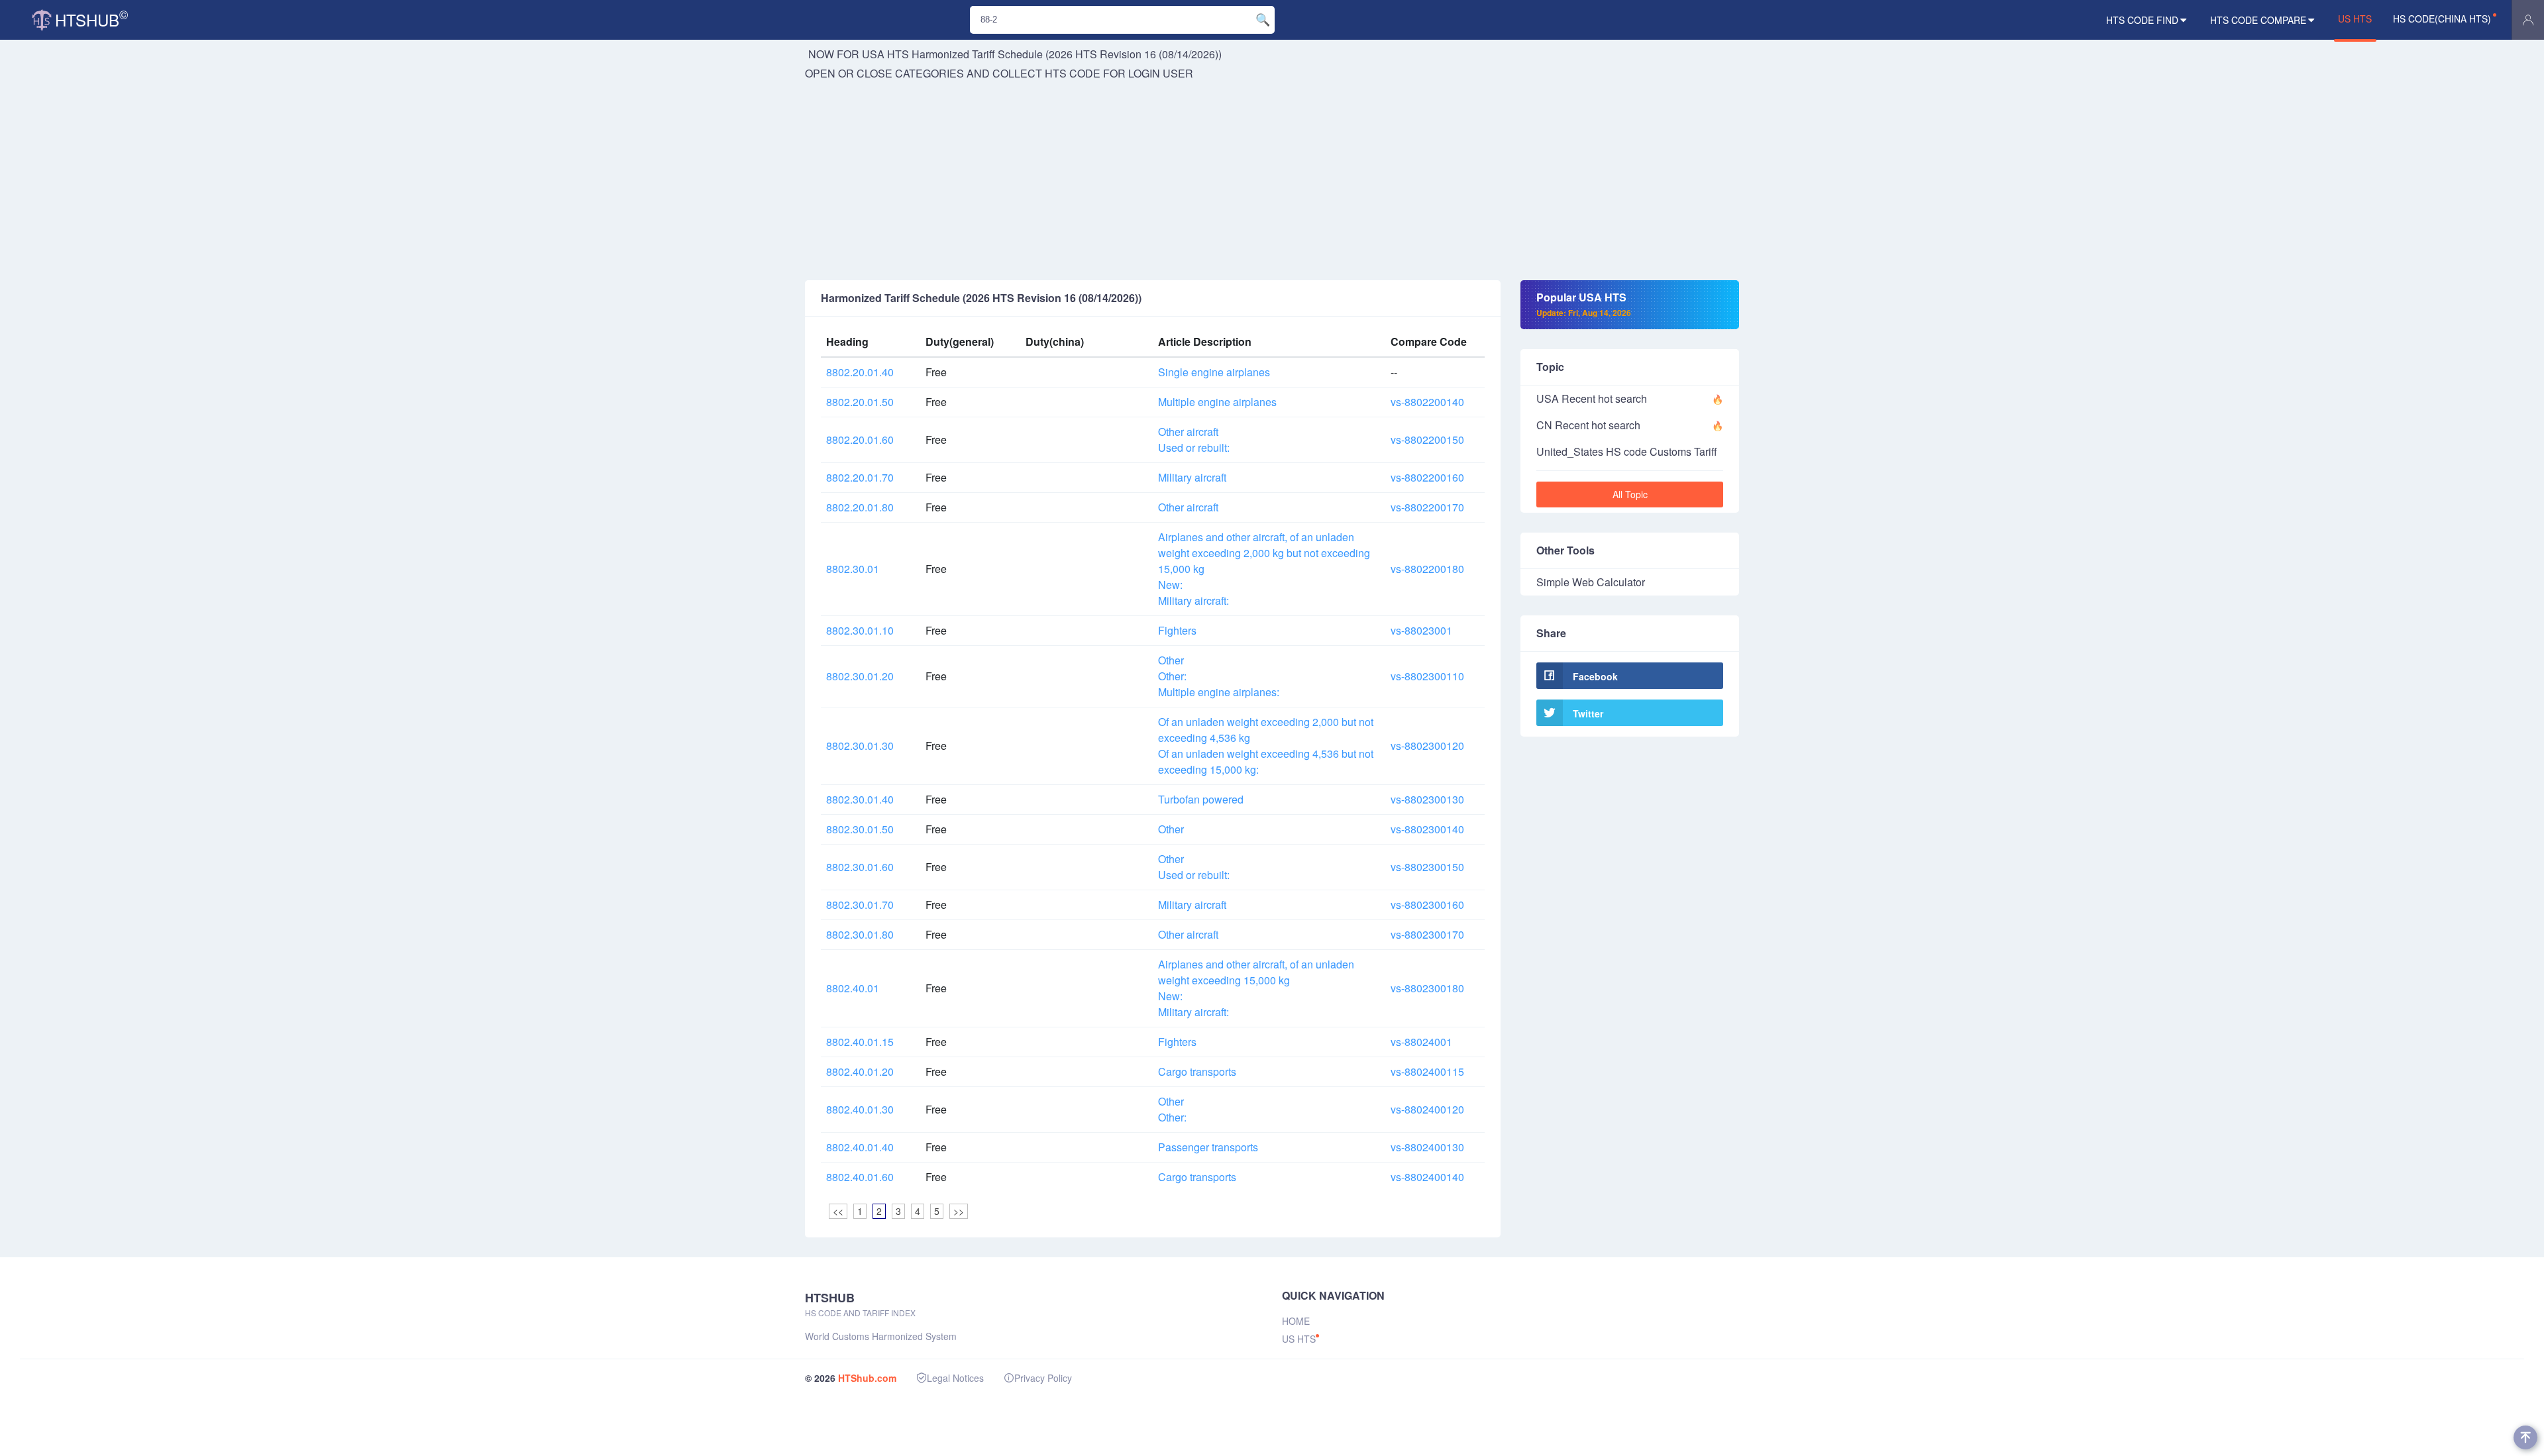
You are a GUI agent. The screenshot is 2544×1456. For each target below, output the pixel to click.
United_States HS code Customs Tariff (1627, 451)
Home (1296, 1321)
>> (959, 1211)
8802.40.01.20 (860, 1071)
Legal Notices (955, 1378)
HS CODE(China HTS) (2442, 19)
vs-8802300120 (1427, 746)
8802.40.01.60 (860, 1177)
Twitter (1588, 713)
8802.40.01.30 (860, 1109)
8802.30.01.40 (860, 799)
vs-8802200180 (1427, 569)
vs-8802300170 (1427, 934)
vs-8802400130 (1427, 1147)
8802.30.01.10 (860, 630)
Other (1171, 829)
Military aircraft (1192, 477)
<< (838, 1211)
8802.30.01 (853, 569)
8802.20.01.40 (860, 372)
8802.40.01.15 (860, 1042)
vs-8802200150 (1427, 440)
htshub (91, 18)
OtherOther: (1172, 1109)
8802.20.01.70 (860, 477)
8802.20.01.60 (860, 440)
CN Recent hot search (1588, 425)
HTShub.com (867, 1378)
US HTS (2355, 19)
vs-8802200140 (1427, 402)
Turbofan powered (1201, 799)
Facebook (1595, 676)
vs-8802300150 (1427, 867)
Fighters (1177, 630)
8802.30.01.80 (860, 934)
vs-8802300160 (1427, 905)
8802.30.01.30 (860, 746)
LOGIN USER (1161, 73)
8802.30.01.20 (860, 676)
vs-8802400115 (1427, 1071)
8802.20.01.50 (860, 402)
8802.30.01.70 (860, 905)
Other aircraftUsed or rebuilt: (1194, 440)
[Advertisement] (1272, 181)
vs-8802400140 (1427, 1177)
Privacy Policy (1043, 1378)
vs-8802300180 (1427, 988)
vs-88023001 (1421, 630)
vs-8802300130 (1427, 799)
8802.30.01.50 (860, 829)
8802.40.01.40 (860, 1147)
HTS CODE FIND (2142, 20)
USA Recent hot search (1592, 398)
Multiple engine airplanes (1217, 402)
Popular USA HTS (1584, 304)
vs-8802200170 (1427, 507)
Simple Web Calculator (1591, 582)
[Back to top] (2525, 1437)
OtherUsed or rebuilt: (1194, 867)
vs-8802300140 (1427, 829)
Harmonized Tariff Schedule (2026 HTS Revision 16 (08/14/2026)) (1067, 54)
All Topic (1630, 494)
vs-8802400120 (1427, 1109)
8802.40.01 (853, 988)
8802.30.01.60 (860, 867)
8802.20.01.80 (860, 507)
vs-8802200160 (1427, 477)
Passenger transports (1208, 1147)
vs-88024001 (1421, 1042)
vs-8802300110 (1427, 676)
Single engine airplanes (1214, 372)
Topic (1550, 367)
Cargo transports (1197, 1071)
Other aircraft (1188, 507)
